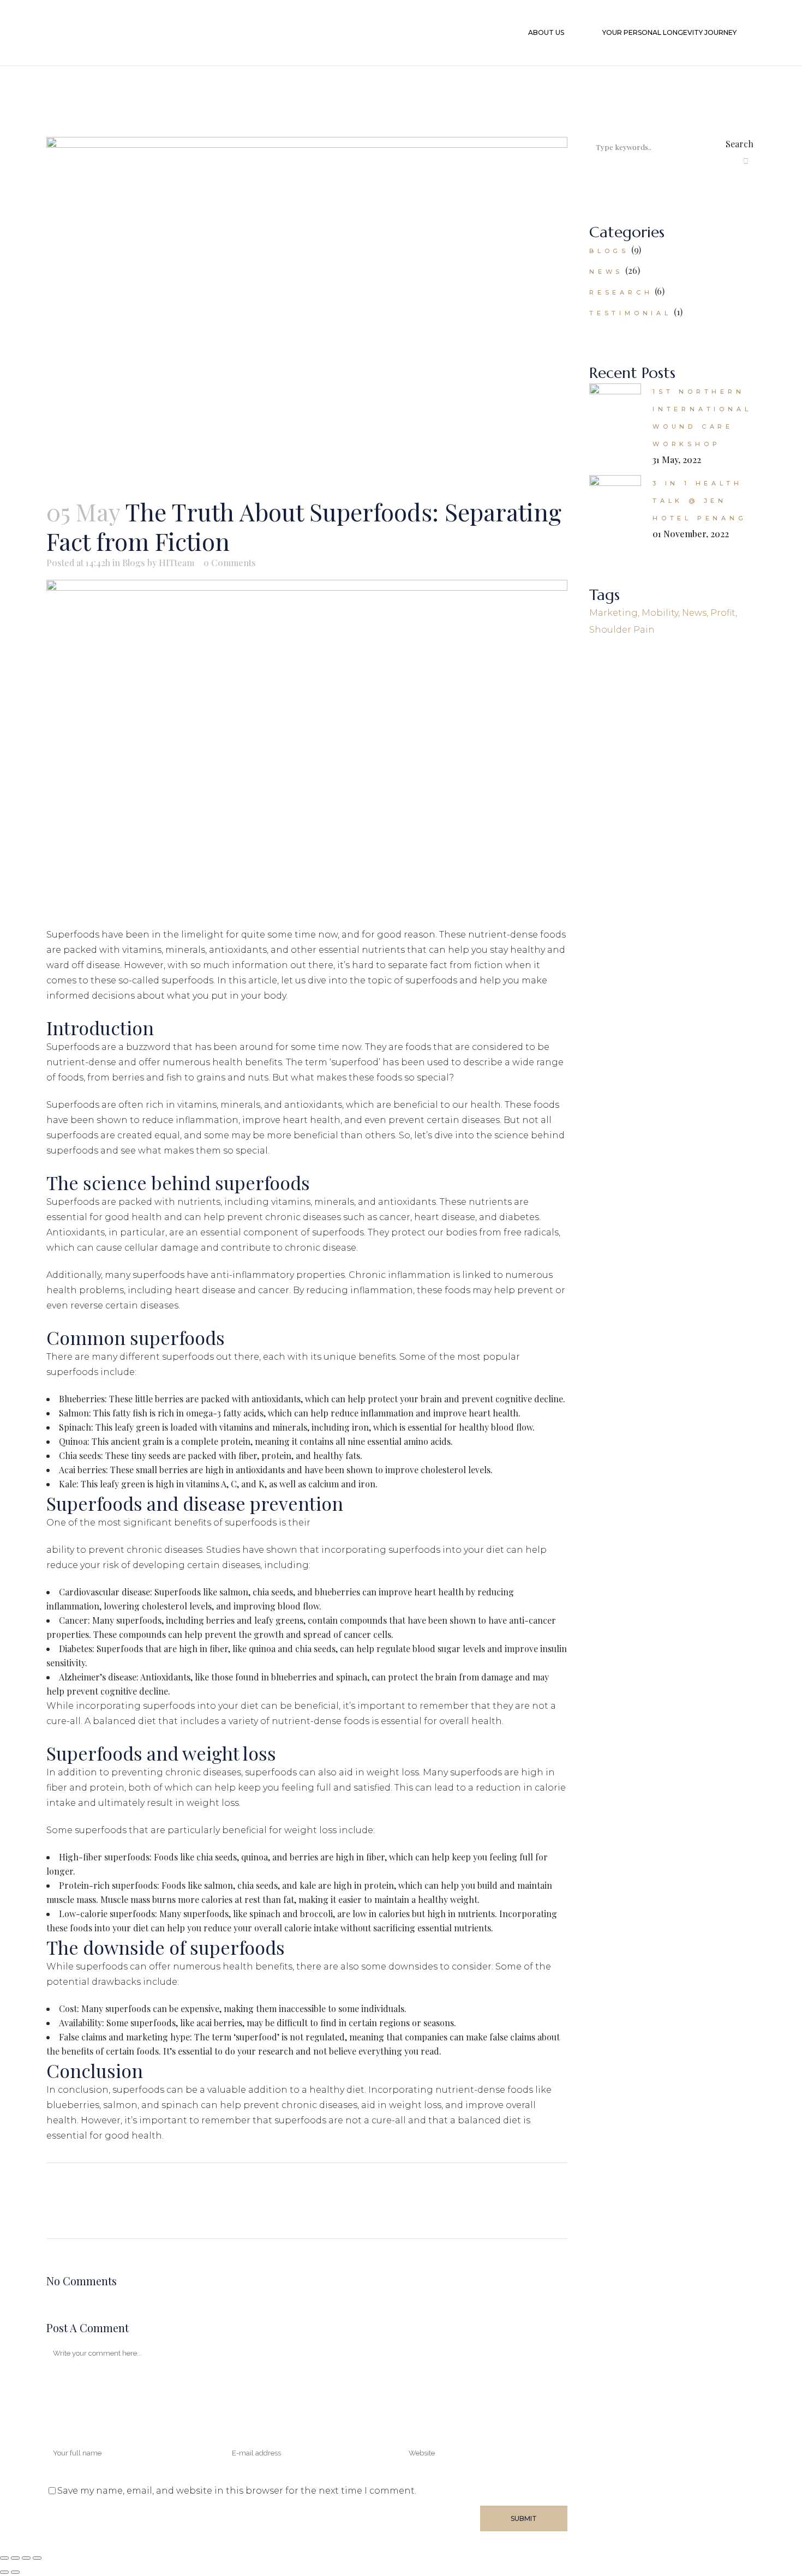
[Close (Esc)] (37, 2558)
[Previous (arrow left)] (4, 2572)
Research (621, 292)
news (694, 613)
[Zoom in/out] (4, 2558)
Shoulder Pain (622, 630)
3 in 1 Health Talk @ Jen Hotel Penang (700, 501)
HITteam (176, 563)
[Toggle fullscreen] (15, 2558)
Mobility (660, 613)
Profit (723, 613)
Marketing (614, 613)
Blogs (134, 563)
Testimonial (630, 313)
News (606, 272)
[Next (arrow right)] (15, 2572)
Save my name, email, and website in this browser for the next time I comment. (237, 2491)
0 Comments (230, 563)
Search (740, 144)
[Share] (26, 2558)
